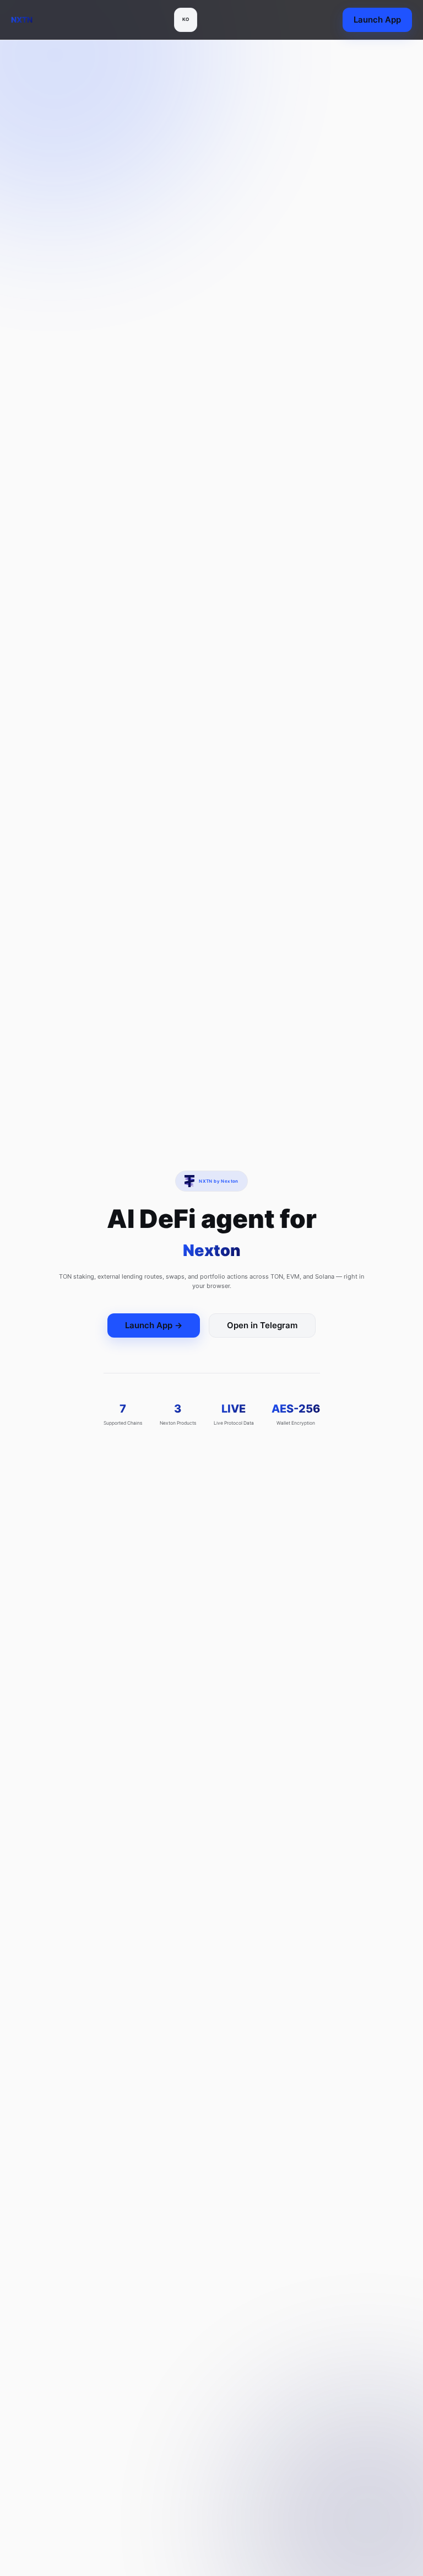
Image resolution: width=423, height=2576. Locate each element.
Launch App (377, 20)
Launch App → (154, 1325)
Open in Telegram (262, 1325)
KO (186, 20)
